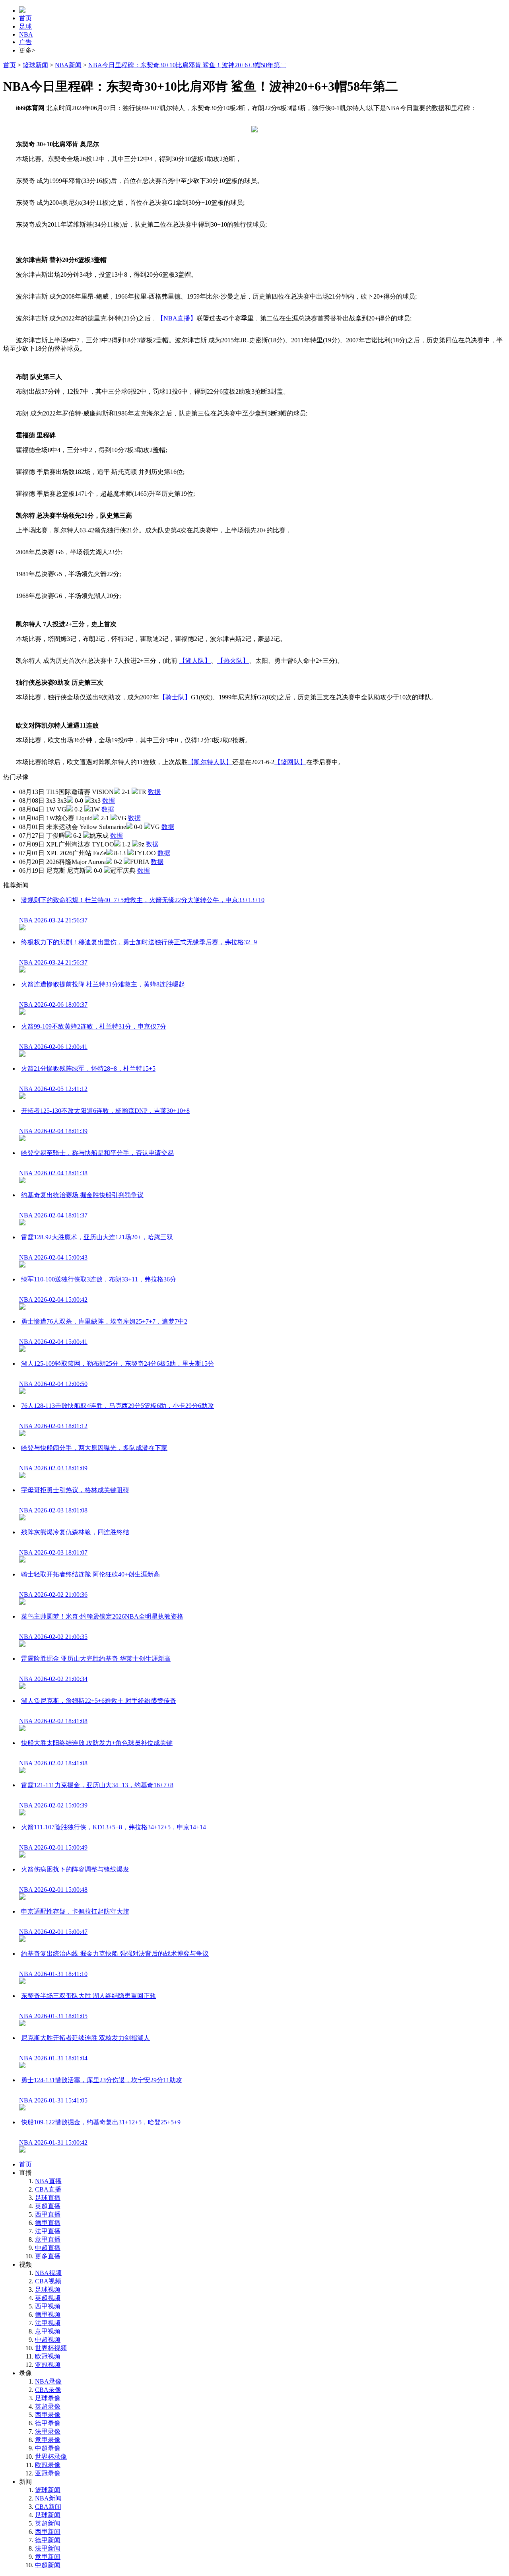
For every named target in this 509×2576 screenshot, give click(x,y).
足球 (25, 26)
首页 (25, 18)
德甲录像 (48, 2423)
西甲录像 (48, 2415)
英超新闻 (48, 2523)
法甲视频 (48, 2323)
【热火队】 (233, 661)
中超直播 (48, 2248)
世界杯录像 (51, 2457)
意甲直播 (48, 2239)
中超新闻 (48, 2565)
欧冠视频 (48, 2356)
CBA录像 (48, 2390)
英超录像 (48, 2406)
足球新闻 (48, 2515)
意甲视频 (48, 2331)
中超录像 (48, 2448)
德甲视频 (48, 2315)
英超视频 (48, 2298)
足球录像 (48, 2398)
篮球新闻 (35, 65)
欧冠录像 (48, 2465)
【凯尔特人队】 (210, 762)
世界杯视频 (51, 2348)
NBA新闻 (68, 65)
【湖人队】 (195, 661)
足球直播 (48, 2198)
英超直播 (48, 2206)
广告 (25, 42)
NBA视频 (48, 2273)
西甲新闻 (48, 2532)
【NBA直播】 (177, 318)
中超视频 (48, 2340)
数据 (154, 792)
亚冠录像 (48, 2473)
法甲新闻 (48, 2548)
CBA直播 (48, 2189)
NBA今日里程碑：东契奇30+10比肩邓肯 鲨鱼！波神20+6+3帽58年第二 (187, 65)
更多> (27, 50)
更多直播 (48, 2256)
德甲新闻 (48, 2540)
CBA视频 (48, 2281)
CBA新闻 (48, 2507)
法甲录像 (48, 2431)
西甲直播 (48, 2214)
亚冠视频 (48, 2365)
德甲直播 (48, 2223)
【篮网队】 (290, 762)
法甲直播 (48, 2231)
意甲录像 (48, 2440)
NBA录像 (48, 2381)
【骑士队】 (175, 697)
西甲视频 (48, 2306)
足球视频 (48, 2290)
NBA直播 (48, 2181)
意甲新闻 (48, 2557)
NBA (26, 34)
